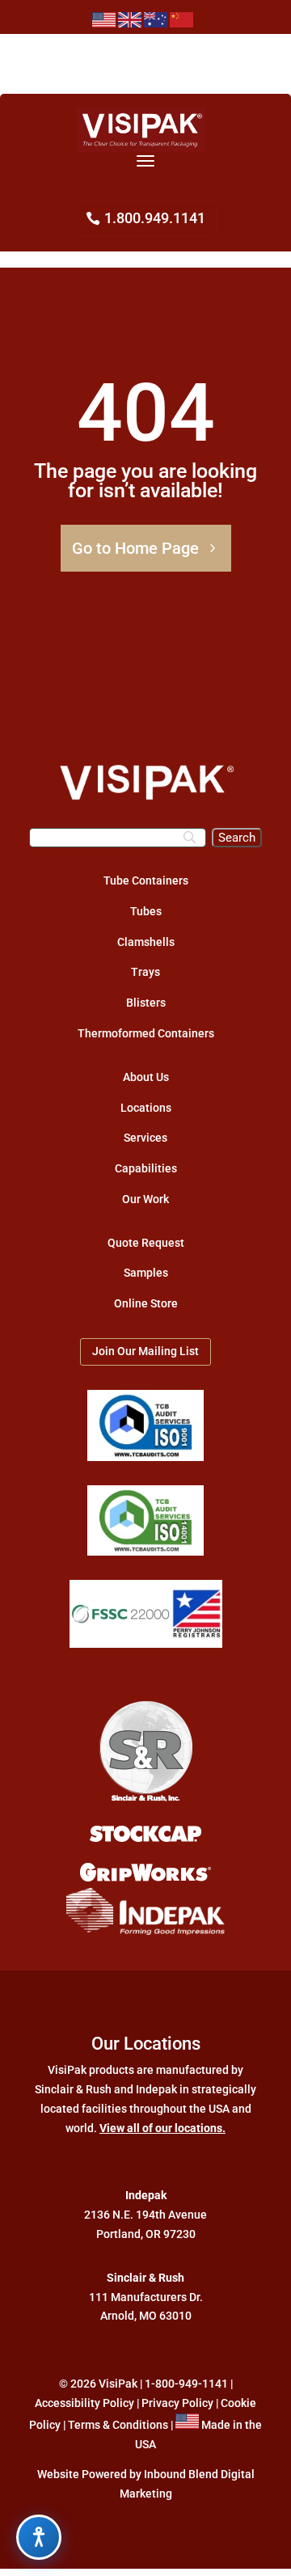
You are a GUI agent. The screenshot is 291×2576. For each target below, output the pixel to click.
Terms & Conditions (118, 2425)
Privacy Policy (177, 2403)
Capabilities (146, 1168)
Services (145, 1138)
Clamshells (146, 942)
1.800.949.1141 (155, 218)
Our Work (145, 1199)
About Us (146, 1077)
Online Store (146, 1303)
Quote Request (146, 1243)
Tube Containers (146, 880)
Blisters (146, 1003)
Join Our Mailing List (145, 1351)
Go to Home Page (135, 548)
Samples (146, 1273)
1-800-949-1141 (186, 2384)
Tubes (146, 911)
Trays (145, 972)
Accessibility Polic (82, 2403)
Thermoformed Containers (146, 1033)
